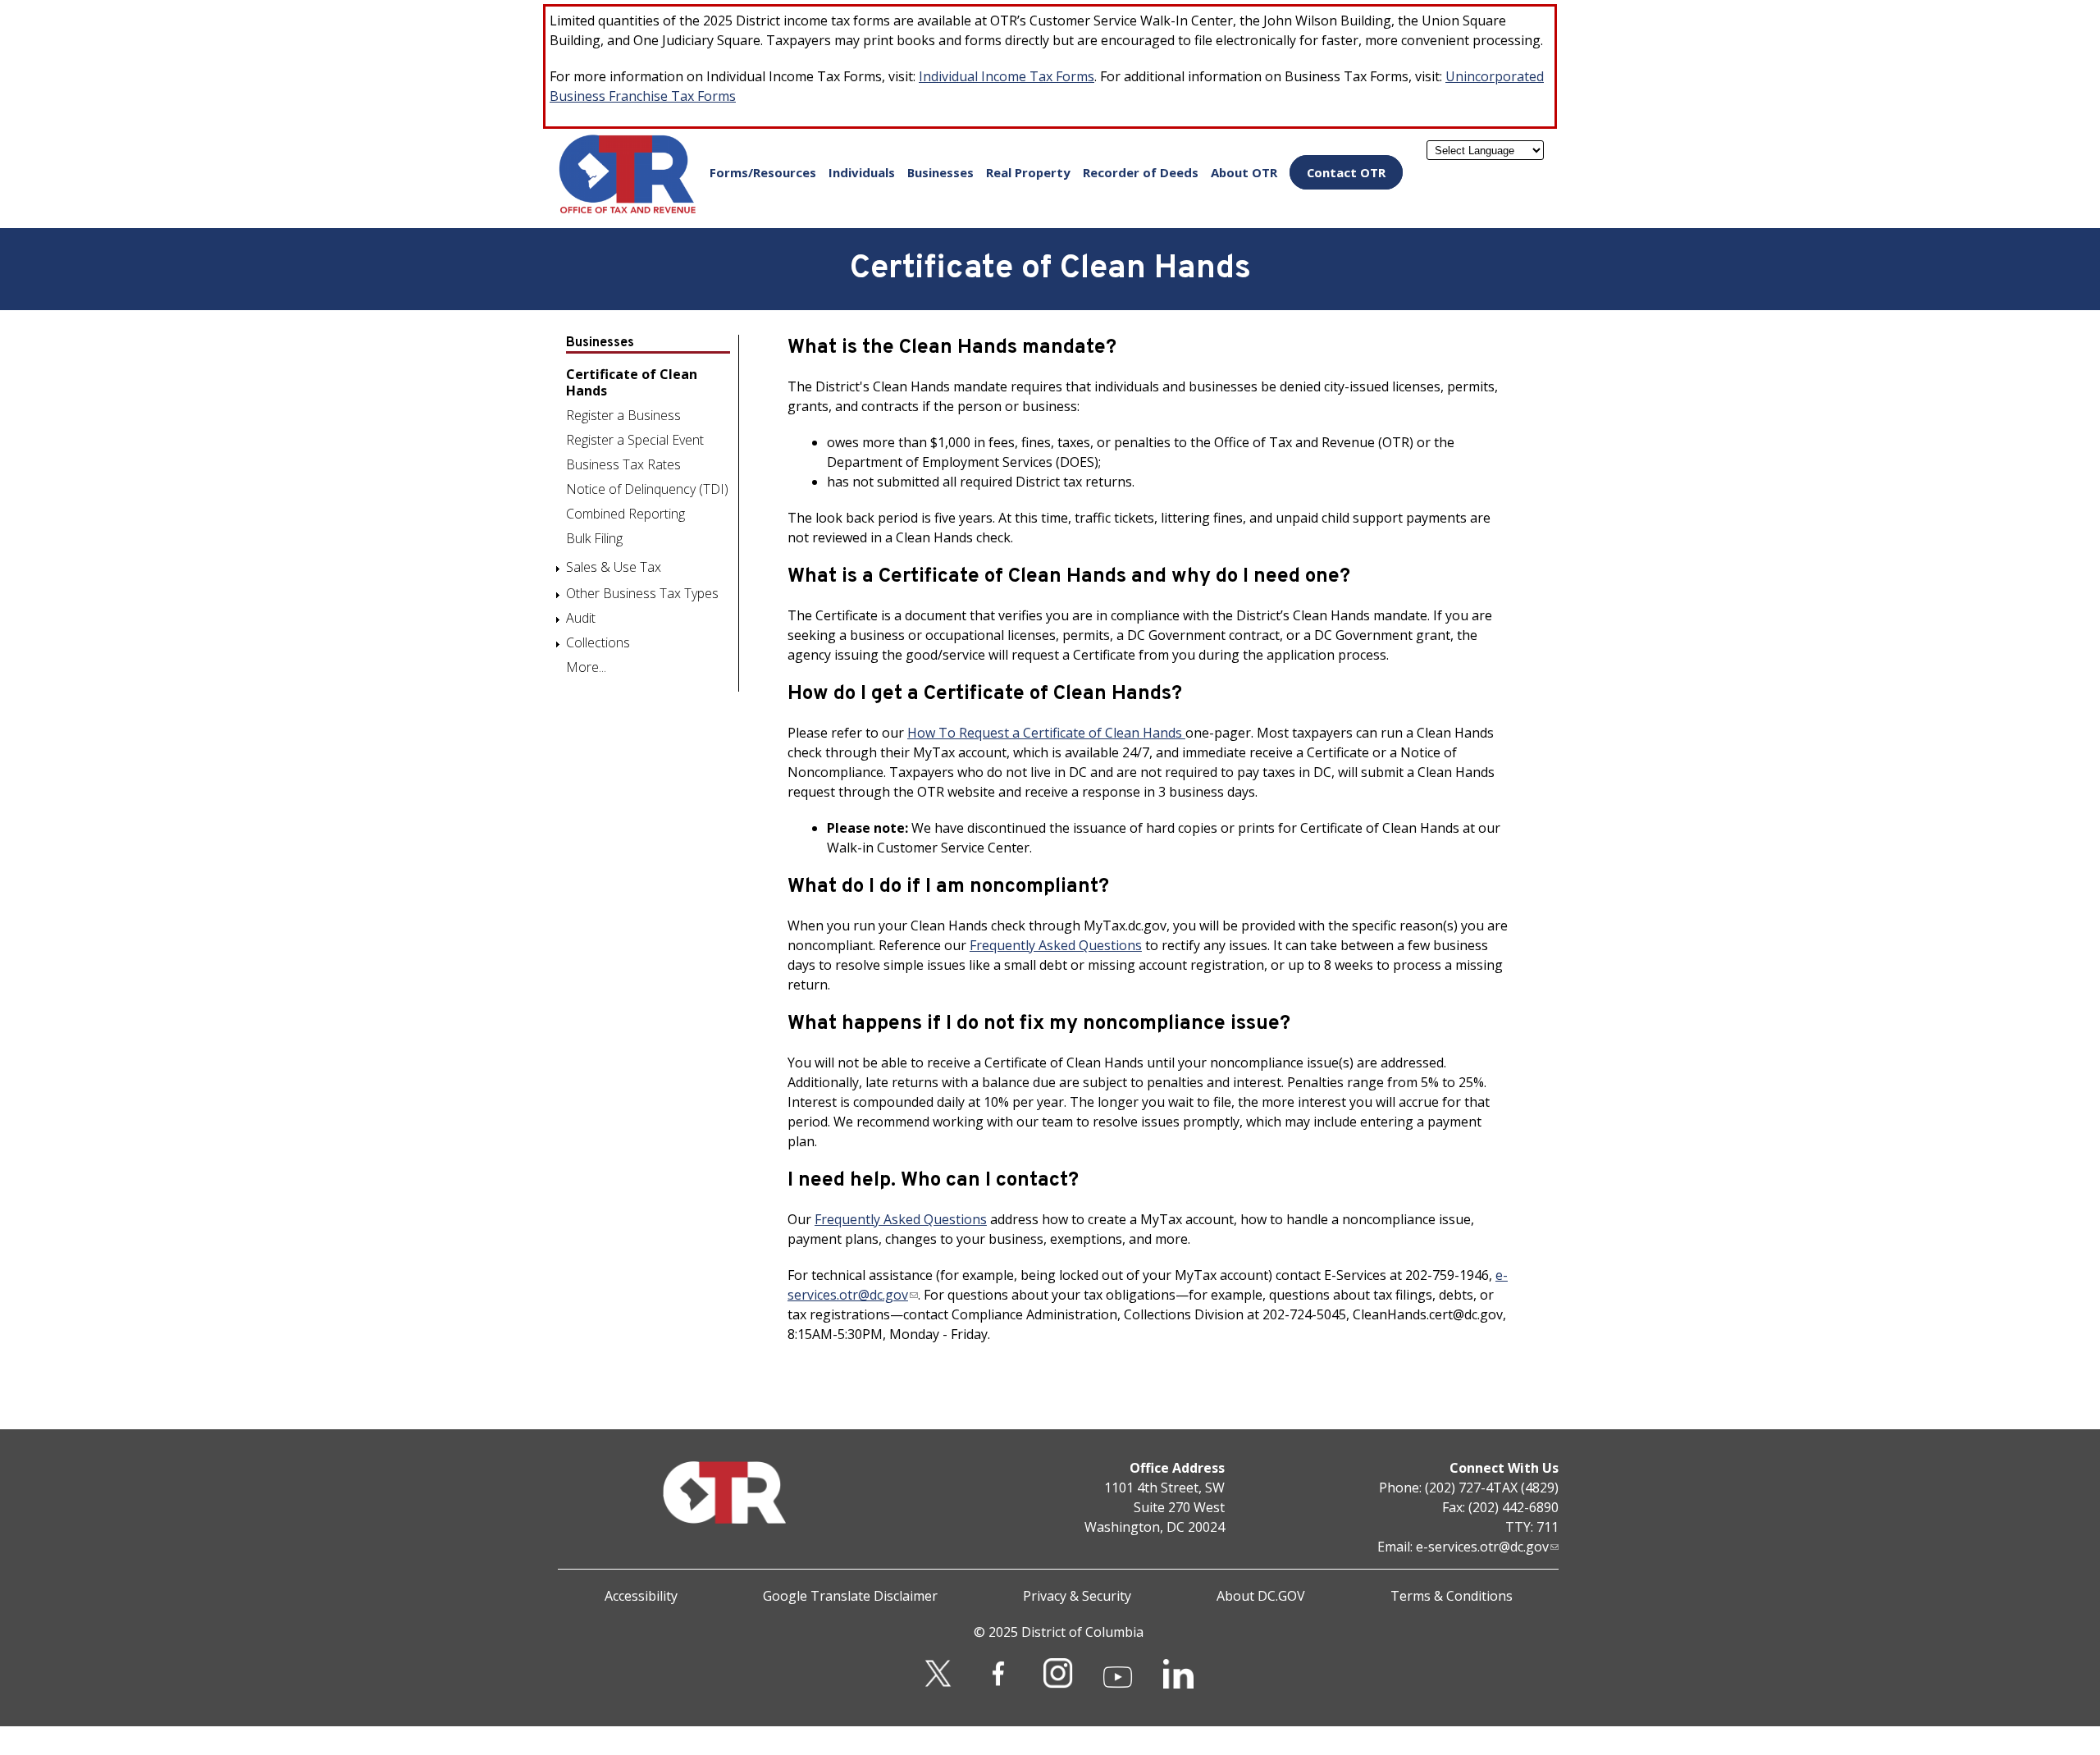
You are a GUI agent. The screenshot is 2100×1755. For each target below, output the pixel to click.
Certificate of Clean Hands (632, 382)
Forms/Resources (763, 172)
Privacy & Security (1077, 1596)
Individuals (862, 172)
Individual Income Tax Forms (1007, 76)
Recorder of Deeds (1141, 172)
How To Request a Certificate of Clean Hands (1046, 733)
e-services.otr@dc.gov (1482, 1547)
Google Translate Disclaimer (850, 1596)
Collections (598, 642)
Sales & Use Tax (614, 567)
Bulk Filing (594, 538)
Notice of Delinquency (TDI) (647, 489)
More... (586, 667)
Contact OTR (1346, 172)
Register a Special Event (635, 440)
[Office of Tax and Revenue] (628, 210)
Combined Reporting (625, 514)
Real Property (1028, 172)
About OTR (1244, 172)
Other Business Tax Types (642, 593)
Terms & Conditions (1452, 1596)
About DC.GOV (1261, 1596)
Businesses (940, 172)
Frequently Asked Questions (1056, 945)
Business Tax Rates (623, 464)
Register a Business (623, 415)
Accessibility (641, 1596)
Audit (581, 618)
